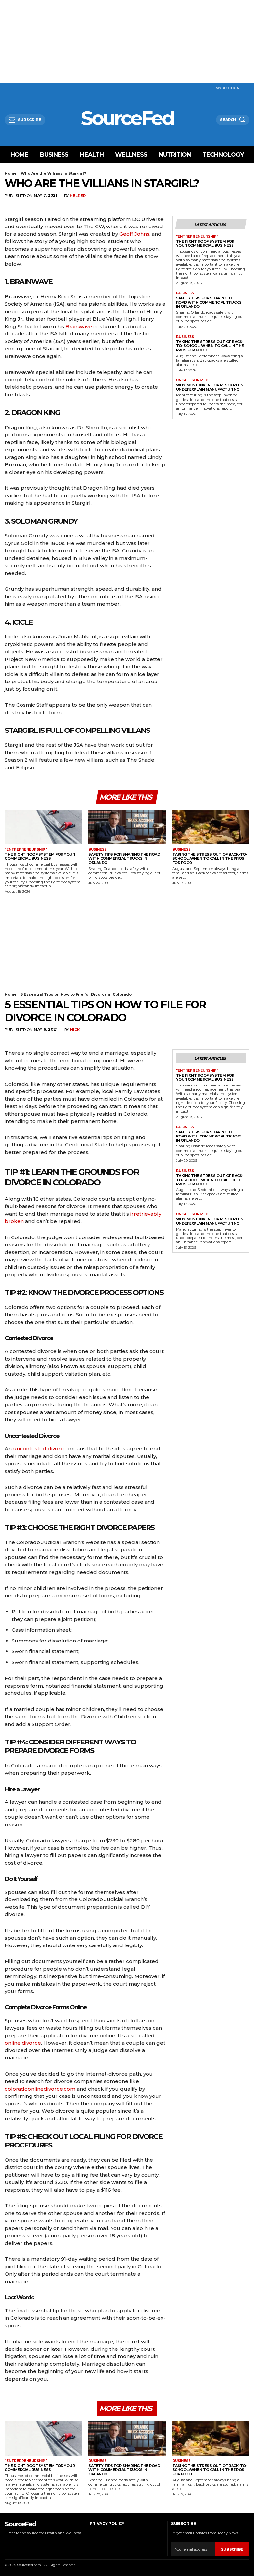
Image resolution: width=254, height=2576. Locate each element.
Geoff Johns (134, 234)
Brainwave (79, 326)
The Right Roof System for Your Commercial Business (205, 244)
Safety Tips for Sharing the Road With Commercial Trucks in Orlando (209, 302)
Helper (78, 196)
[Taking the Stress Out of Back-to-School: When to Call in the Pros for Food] (211, 827)
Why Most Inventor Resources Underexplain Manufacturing (210, 387)
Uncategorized (192, 380)
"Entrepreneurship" (197, 237)
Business (185, 293)
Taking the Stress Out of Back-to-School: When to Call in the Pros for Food (210, 346)
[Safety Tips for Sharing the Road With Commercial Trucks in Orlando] (127, 827)
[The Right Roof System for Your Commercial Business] (43, 827)
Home (11, 173)
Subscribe (232, 2549)
